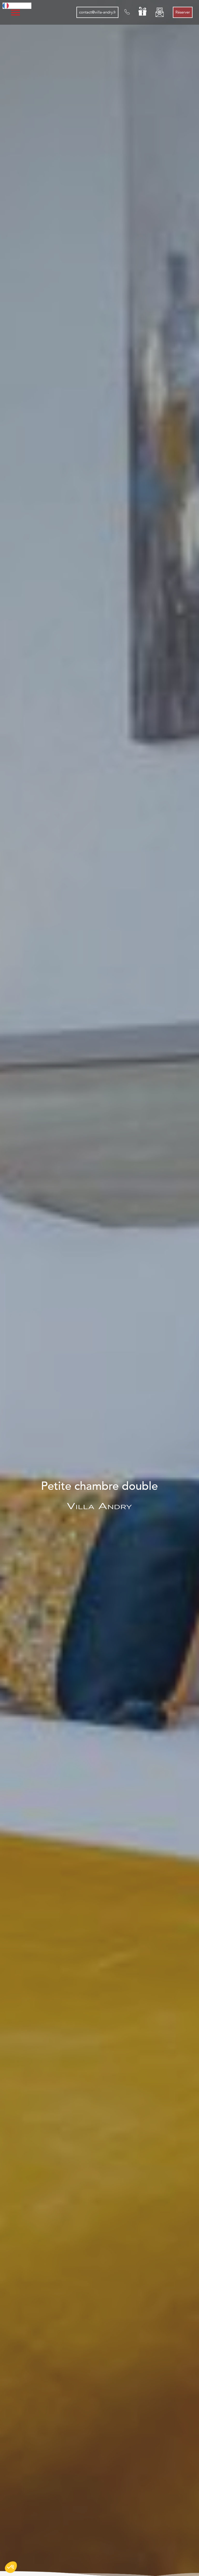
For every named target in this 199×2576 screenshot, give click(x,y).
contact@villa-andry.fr (97, 12)
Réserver (183, 12)
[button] (11, 2567)
